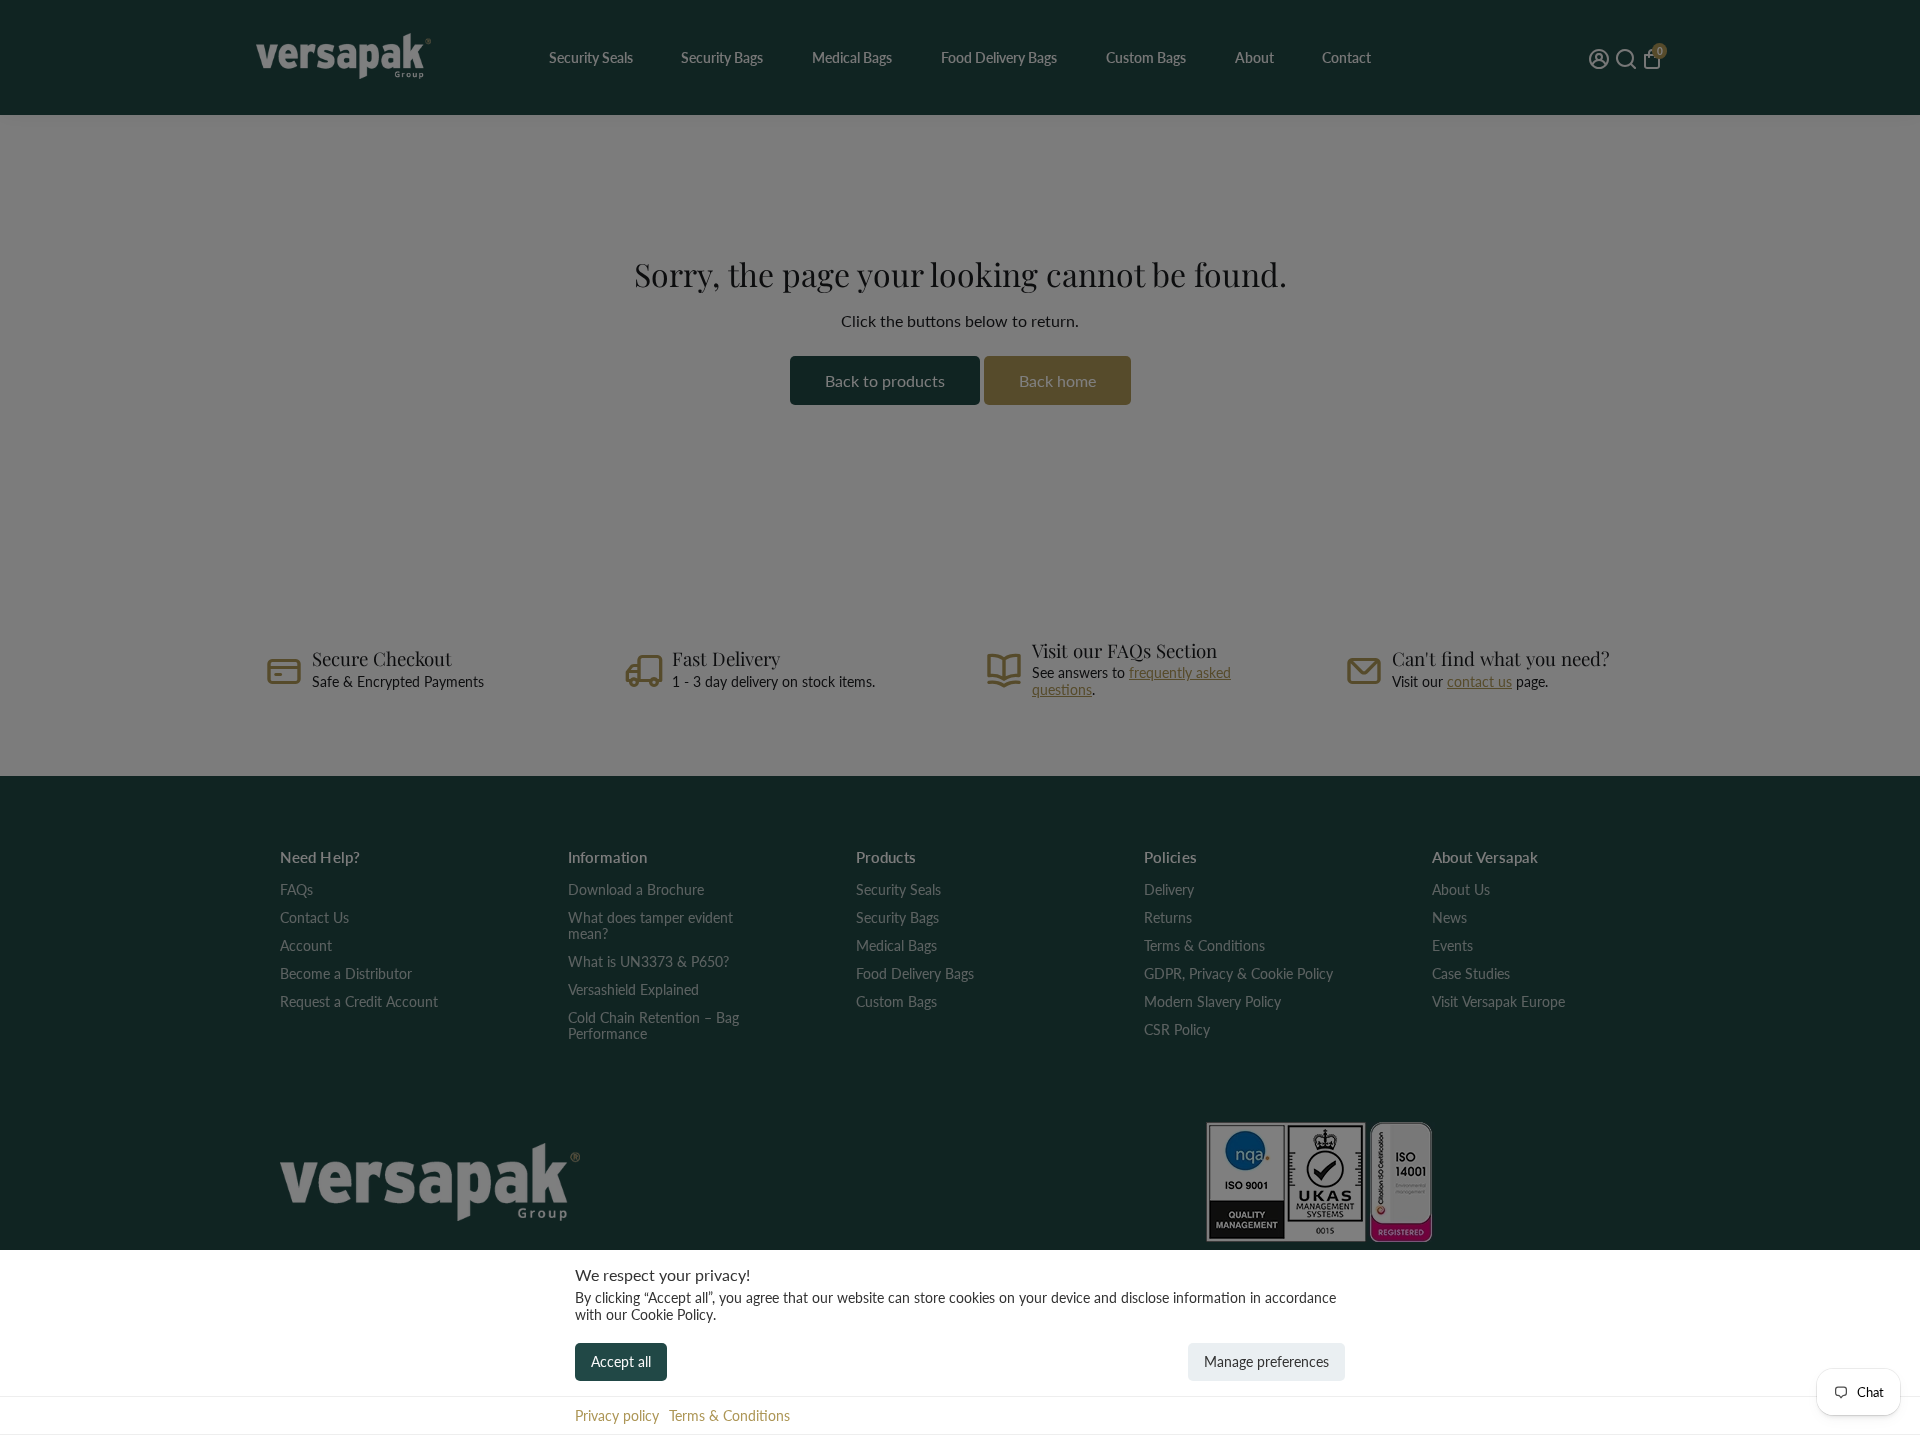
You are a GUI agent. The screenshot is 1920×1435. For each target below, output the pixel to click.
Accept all (621, 1361)
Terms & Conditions (729, 1415)
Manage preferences (1266, 1361)
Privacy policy (617, 1415)
